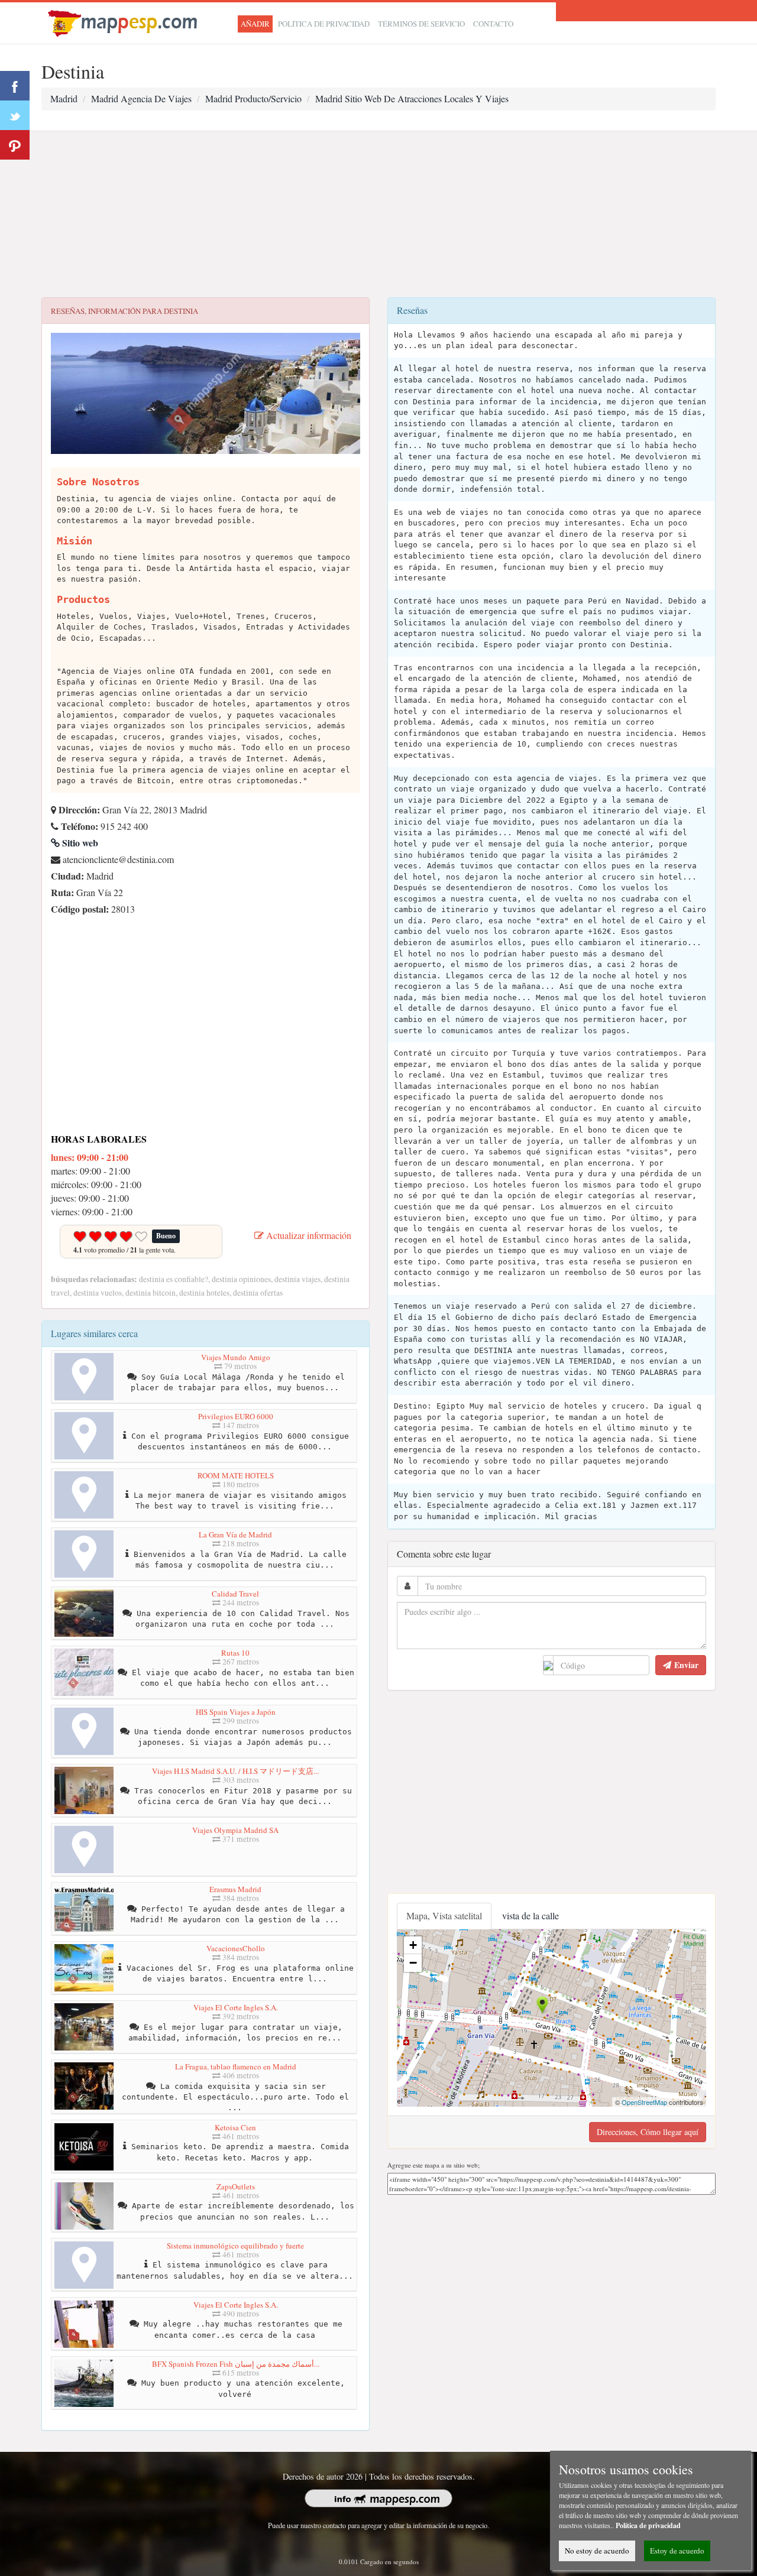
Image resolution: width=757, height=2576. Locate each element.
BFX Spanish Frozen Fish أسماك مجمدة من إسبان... (236, 2364)
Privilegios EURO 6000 (236, 1416)
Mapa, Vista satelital (444, 1915)
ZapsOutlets (236, 2186)
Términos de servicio (421, 24)
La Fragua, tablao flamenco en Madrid (236, 2066)
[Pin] (15, 145)
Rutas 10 (235, 1653)
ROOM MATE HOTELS (236, 1475)
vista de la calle (530, 1915)
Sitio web (79, 843)
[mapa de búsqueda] (124, 22)
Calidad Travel (235, 1594)
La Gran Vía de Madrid (235, 1534)
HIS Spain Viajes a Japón (236, 1712)
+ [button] (413, 1945)
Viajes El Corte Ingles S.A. (236, 2007)
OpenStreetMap (644, 2102)
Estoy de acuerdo (677, 2551)
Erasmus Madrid (235, 1889)
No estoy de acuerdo (597, 2551)
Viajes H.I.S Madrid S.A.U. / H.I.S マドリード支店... (235, 1771)
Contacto (493, 24)
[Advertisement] (378, 215)
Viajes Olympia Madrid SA (235, 1830)
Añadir (255, 24)
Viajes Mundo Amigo (236, 1357)
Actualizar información (308, 1235)
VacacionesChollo (236, 1948)
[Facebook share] (15, 86)
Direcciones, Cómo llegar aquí (648, 2132)
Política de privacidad (324, 24)
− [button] (413, 1963)
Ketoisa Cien (235, 2127)
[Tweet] (15, 115)
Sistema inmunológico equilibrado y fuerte (235, 2246)
